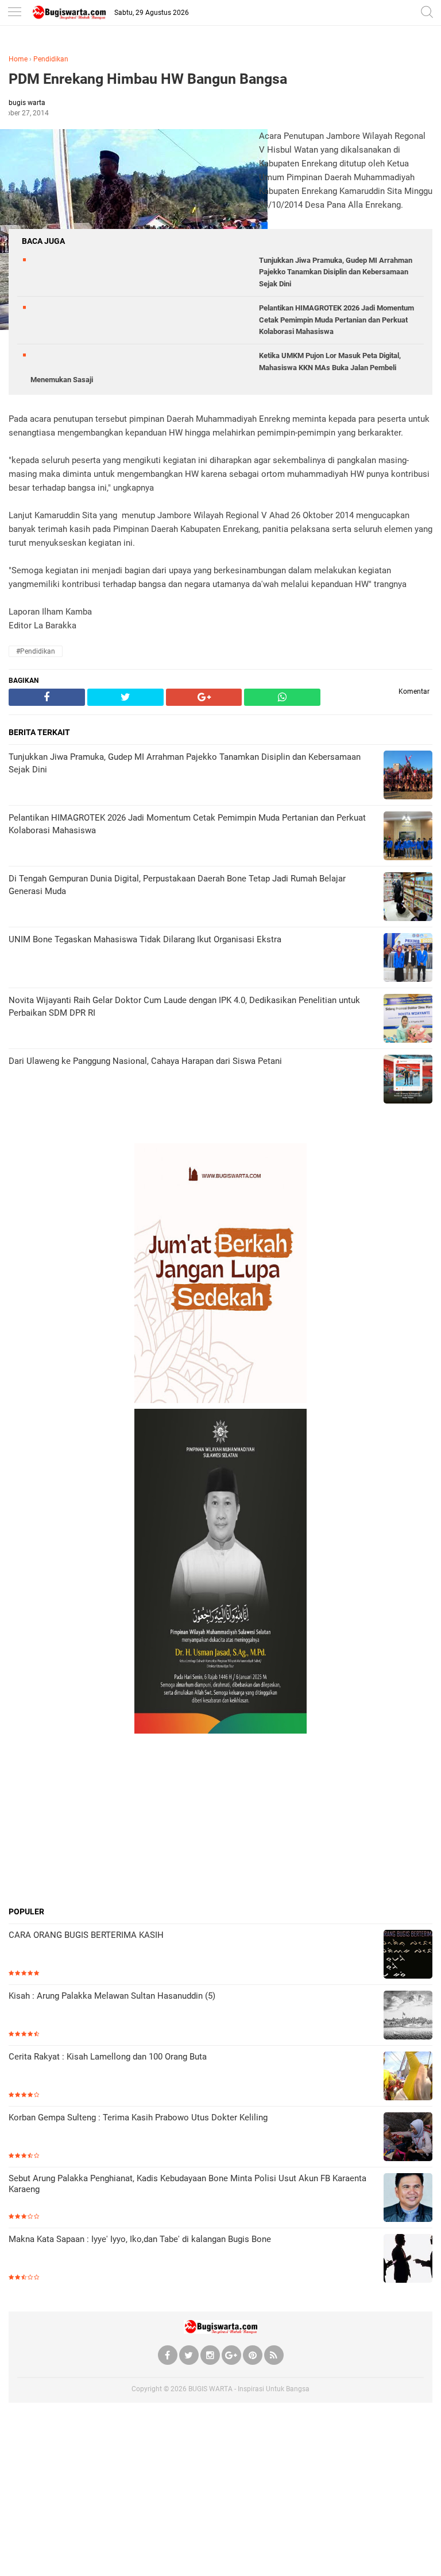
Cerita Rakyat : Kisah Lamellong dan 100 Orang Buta (108, 2057)
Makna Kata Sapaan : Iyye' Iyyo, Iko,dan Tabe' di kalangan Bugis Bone (140, 2239)
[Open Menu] (14, 13)
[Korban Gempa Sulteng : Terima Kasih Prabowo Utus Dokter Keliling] (408, 2138)
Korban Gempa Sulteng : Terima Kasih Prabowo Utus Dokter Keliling (138, 2117)
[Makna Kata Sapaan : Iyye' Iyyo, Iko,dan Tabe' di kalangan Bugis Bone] (408, 2260)
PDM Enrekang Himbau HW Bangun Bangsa (148, 79)
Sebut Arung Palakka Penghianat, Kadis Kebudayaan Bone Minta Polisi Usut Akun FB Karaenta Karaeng (187, 2184)
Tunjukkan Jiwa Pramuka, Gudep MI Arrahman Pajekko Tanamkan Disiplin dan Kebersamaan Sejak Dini (336, 272)
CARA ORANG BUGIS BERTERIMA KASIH (86, 1935)
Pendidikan (51, 59)
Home (18, 59)
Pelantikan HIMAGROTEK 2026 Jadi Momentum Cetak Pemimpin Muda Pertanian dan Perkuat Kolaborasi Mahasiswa (336, 320)
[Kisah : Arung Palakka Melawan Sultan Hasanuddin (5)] (408, 2016)
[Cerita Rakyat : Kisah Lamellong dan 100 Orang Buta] (408, 2077)
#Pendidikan (36, 651)
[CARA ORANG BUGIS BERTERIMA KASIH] (408, 1955)
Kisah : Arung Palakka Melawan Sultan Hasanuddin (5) (112, 1996)
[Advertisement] (220, 1820)
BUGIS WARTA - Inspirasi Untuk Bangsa (249, 2389)
